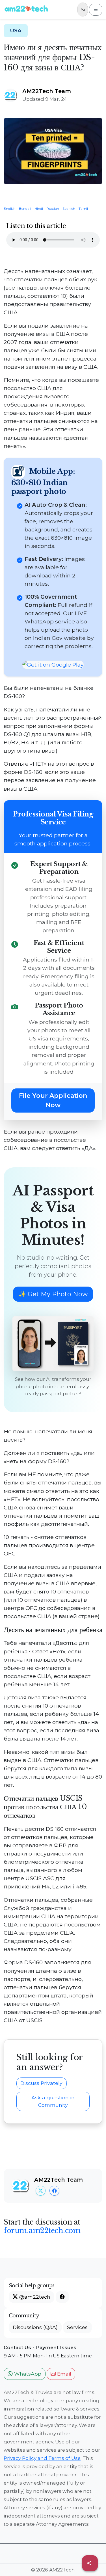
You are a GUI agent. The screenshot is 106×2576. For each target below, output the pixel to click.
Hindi (40, 209)
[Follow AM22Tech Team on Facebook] (54, 2191)
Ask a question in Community (53, 2101)
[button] (62, 2297)
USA (16, 31)
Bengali (27, 209)
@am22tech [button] (34, 2297)
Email (63, 2374)
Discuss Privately (41, 2083)
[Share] (90, 2563)
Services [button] (77, 2327)
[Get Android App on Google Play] (53, 665)
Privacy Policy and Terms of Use (42, 2458)
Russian (54, 209)
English (11, 209)
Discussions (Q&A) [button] (35, 2327)
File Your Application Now (53, 1100)
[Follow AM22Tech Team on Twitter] (41, 2191)
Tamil (85, 209)
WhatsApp (27, 2374)
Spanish (71, 209)
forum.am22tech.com (42, 2231)
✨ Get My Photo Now (53, 1294)
